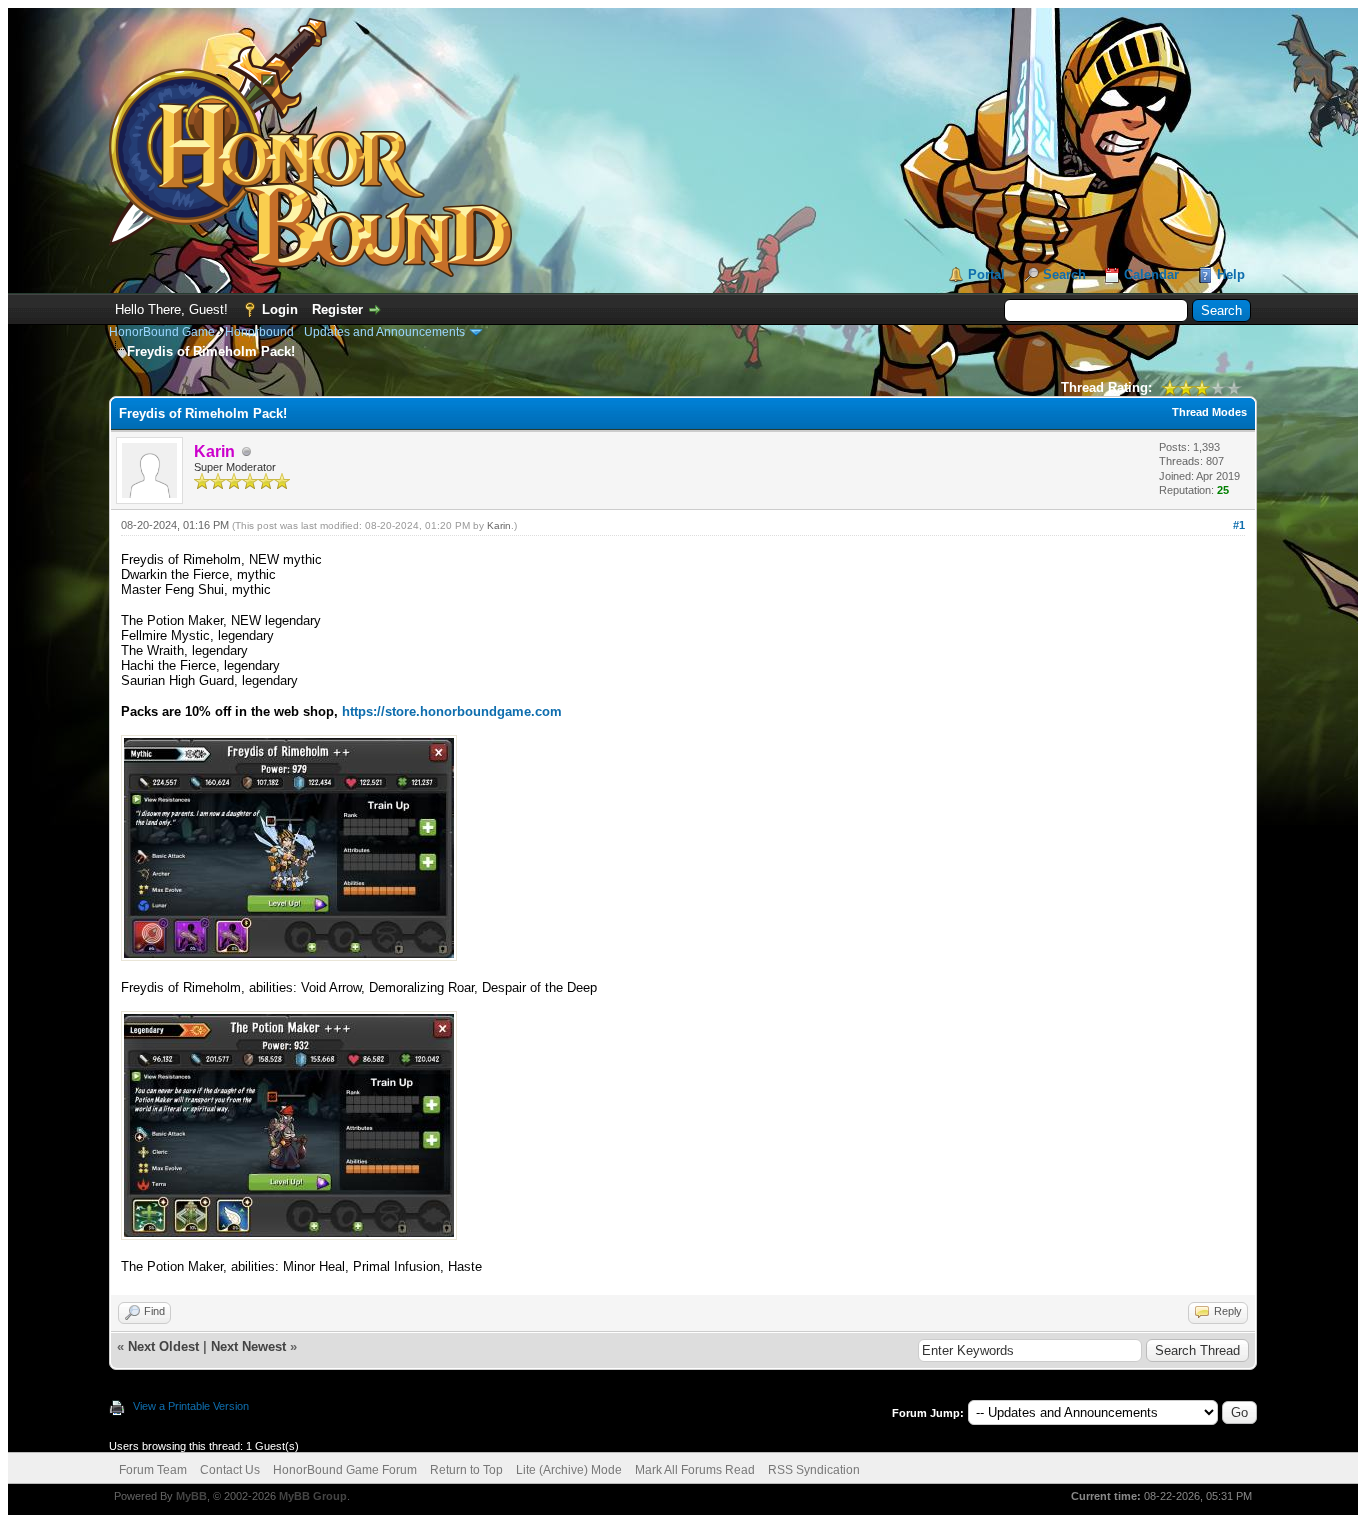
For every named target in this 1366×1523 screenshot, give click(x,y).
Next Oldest (163, 1346)
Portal (986, 274)
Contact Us (230, 1470)
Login (280, 309)
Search (1064, 274)
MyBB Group (313, 1496)
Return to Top (466, 1470)
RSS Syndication (814, 1470)
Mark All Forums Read (695, 1470)
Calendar (1151, 274)
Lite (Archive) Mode (569, 1470)
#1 (1239, 525)
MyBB (191, 1496)
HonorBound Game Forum (345, 1470)
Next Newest (248, 1346)
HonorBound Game (162, 332)
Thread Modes (1209, 412)
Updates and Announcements (384, 332)
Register (337, 309)
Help (1231, 274)
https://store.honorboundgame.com (452, 711)
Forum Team (153, 1470)
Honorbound (259, 332)
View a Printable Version (191, 1406)
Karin (499, 525)
